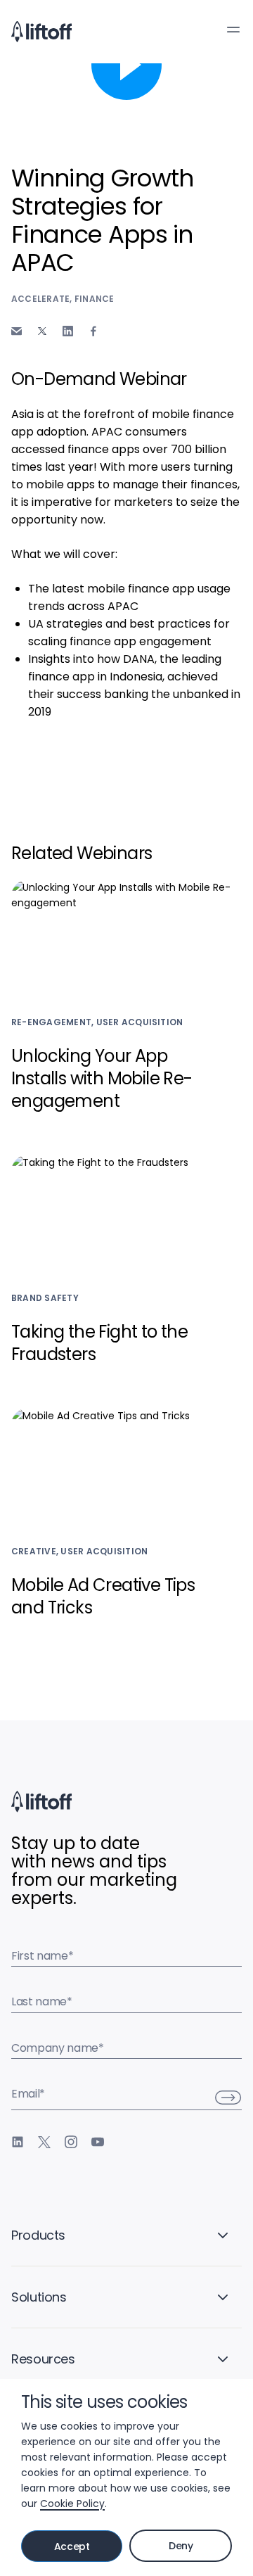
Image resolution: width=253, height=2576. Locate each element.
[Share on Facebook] (93, 331)
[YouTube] (98, 2142)
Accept (72, 2546)
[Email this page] (17, 331)
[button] (233, 30)
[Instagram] (71, 2142)
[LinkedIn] (18, 2142)
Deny (181, 2546)
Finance (95, 299)
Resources (43, 2359)
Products (38, 2235)
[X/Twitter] (44, 2142)
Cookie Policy (72, 2504)
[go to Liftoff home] (41, 32)
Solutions (39, 2297)
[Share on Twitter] (42, 331)
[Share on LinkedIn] (68, 331)
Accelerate (40, 299)
